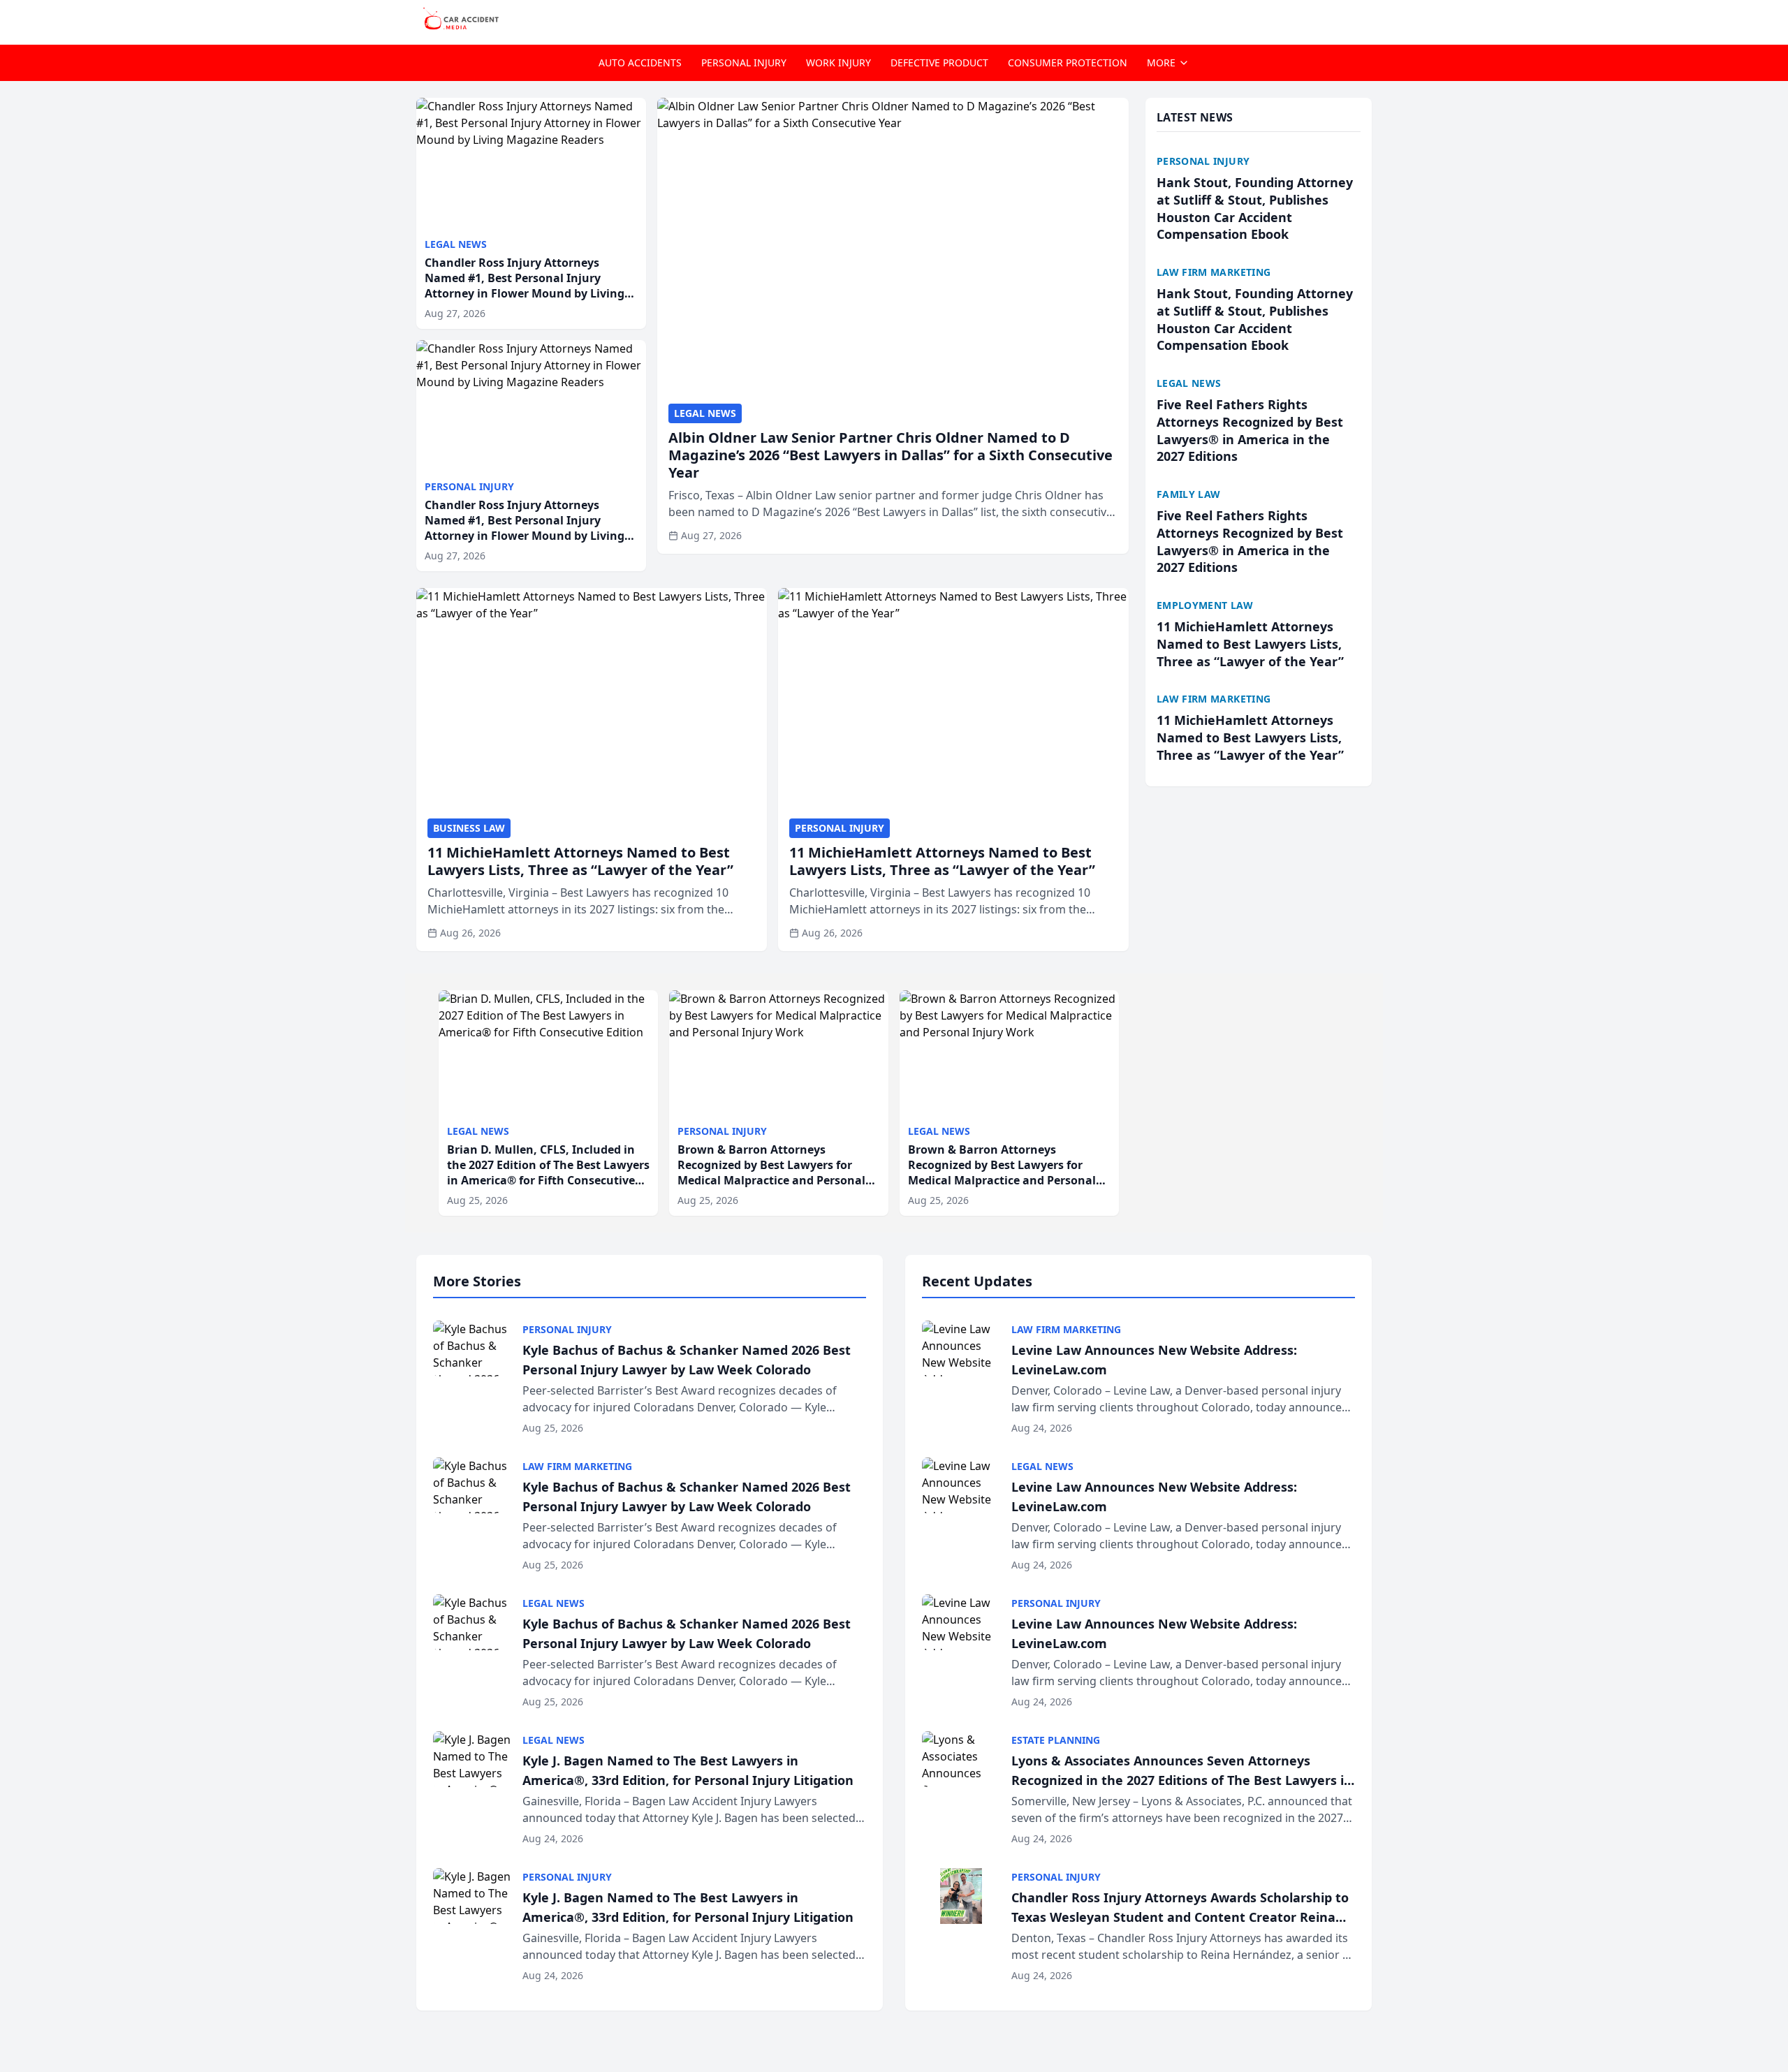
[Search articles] (1365, 20)
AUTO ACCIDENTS (640, 63)
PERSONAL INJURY (744, 63)
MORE (1161, 63)
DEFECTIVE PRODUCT (939, 63)
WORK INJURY (838, 63)
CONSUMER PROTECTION (1068, 63)
